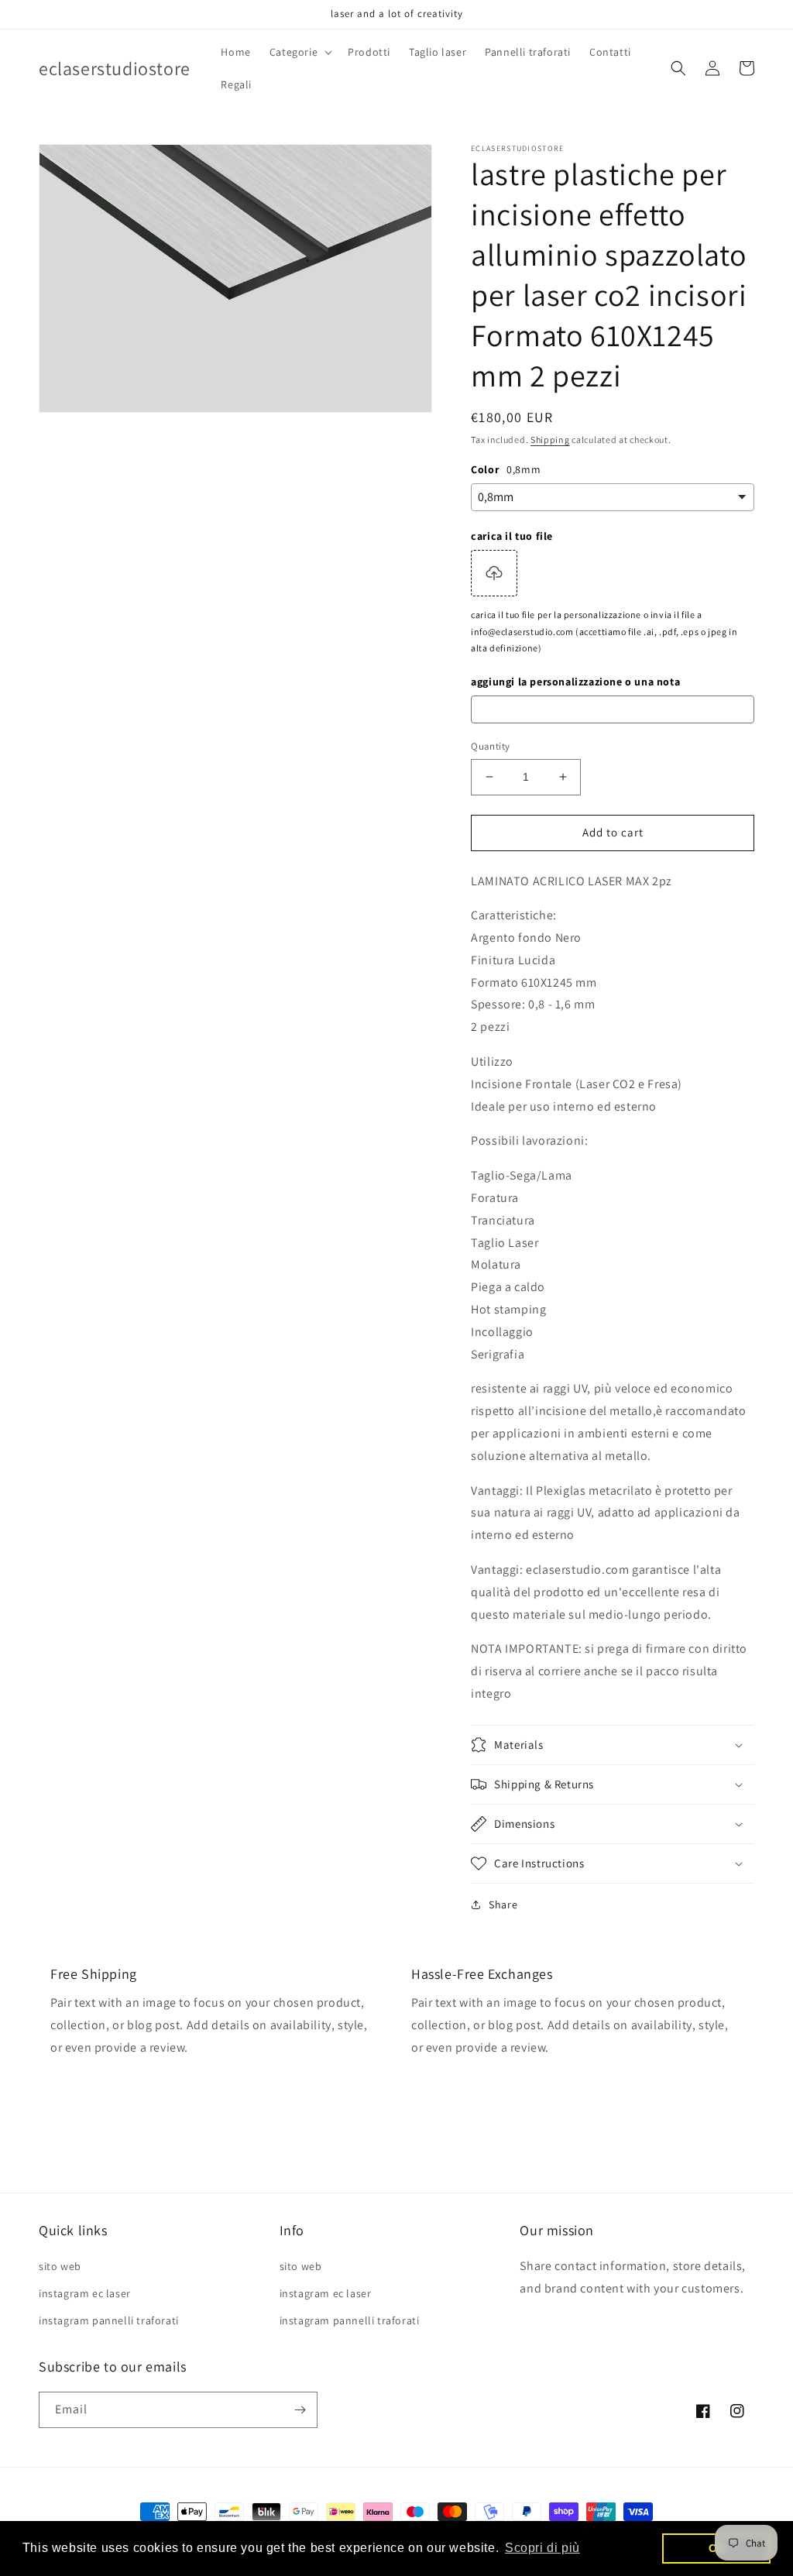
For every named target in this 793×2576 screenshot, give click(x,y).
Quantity (490, 746)
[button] (299, 52)
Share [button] (503, 1905)
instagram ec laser (85, 2293)
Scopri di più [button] (542, 2548)
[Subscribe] (300, 2410)
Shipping (550, 440)
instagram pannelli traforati (109, 2320)
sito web (60, 2266)
